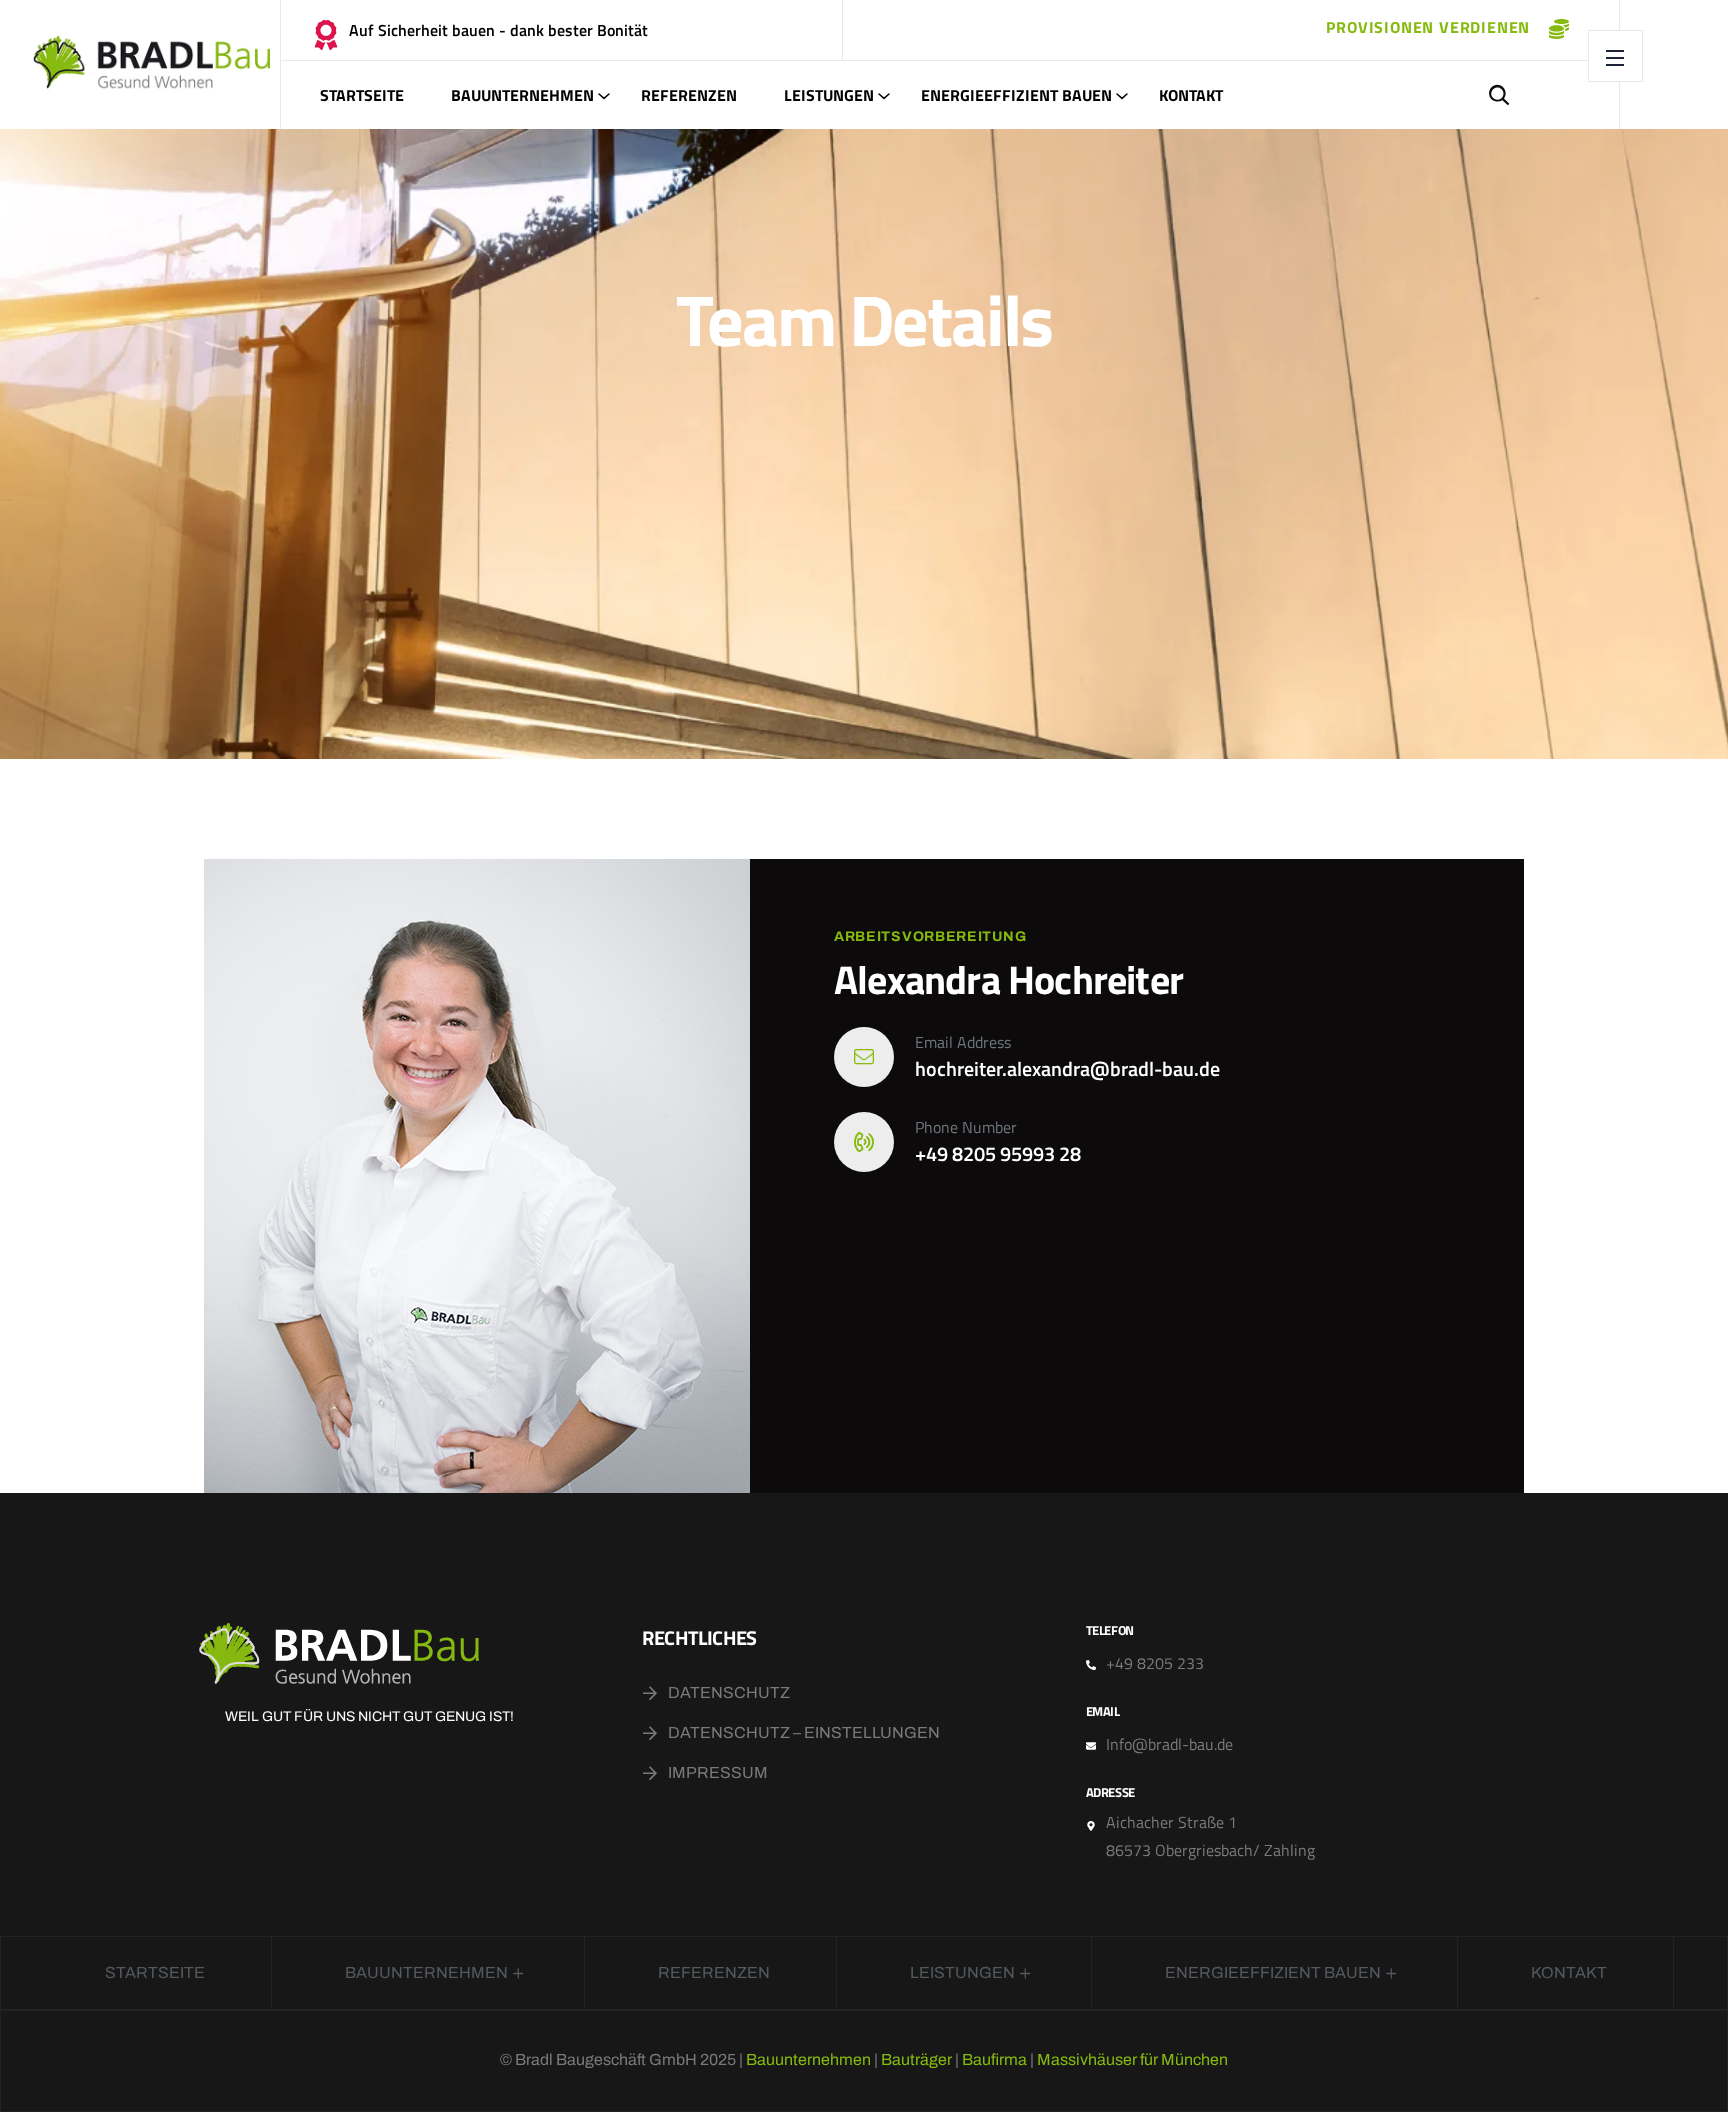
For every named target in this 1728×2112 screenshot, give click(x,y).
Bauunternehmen (522, 95)
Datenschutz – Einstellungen (804, 1732)
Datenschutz (729, 1692)
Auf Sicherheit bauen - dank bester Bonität (498, 30)
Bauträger (916, 2059)
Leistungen (829, 95)
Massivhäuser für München (1132, 2059)
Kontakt (1191, 95)
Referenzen (689, 95)
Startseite (362, 95)
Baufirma (994, 2059)
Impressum (718, 1772)
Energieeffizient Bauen (1016, 95)
